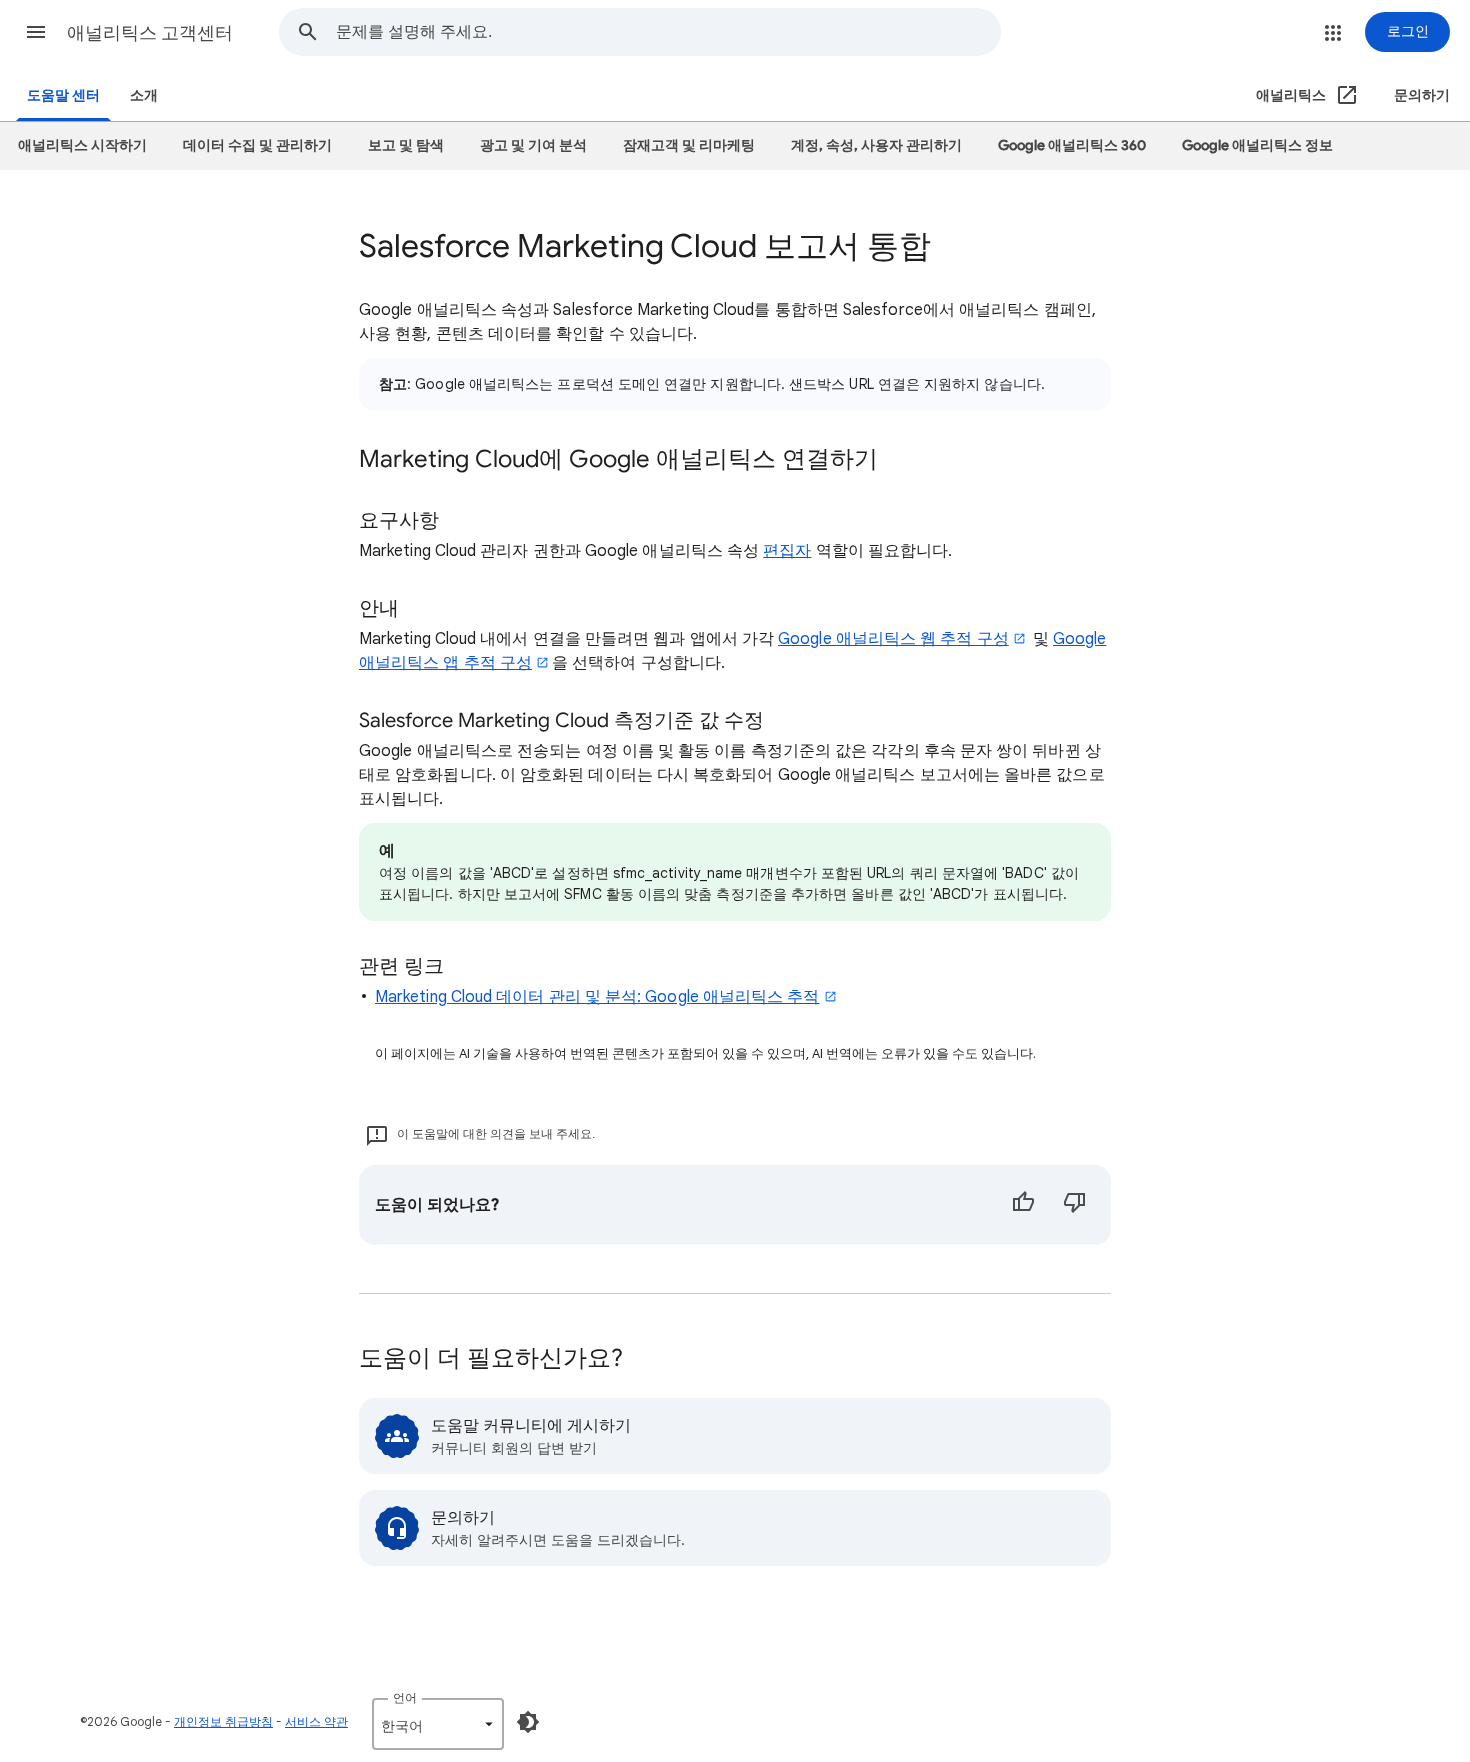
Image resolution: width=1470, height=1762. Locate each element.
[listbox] (438, 1724)
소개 (144, 95)
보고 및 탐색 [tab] (406, 145)
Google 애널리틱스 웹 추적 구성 (893, 639)
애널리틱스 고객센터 (150, 33)
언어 (405, 1697)
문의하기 (1422, 95)
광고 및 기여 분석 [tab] (533, 145)
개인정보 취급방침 (223, 1721)
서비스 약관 (316, 1721)
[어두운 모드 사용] (528, 1722)
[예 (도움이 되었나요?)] (1023, 1205)
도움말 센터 (63, 95)
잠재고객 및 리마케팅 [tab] (689, 145)
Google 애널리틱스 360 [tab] (1072, 145)
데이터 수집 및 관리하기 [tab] (257, 145)
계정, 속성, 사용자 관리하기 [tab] (876, 145)
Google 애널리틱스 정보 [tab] (1257, 145)
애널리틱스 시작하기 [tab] (82, 145)
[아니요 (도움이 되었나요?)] (1075, 1205)
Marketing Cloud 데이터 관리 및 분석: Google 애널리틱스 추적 (597, 997)
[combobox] (668, 32)
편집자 (787, 551)
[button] (36, 32)
